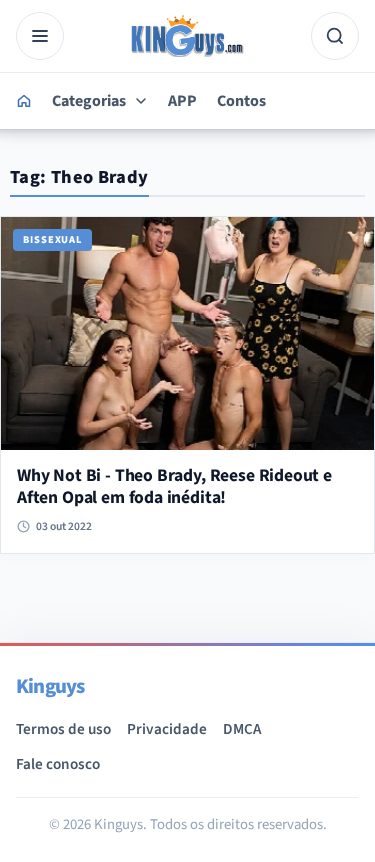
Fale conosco (58, 764)
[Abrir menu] (40, 36)
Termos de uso (63, 729)
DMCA (242, 729)
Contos (241, 101)
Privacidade (167, 729)
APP (182, 101)
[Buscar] (335, 36)
